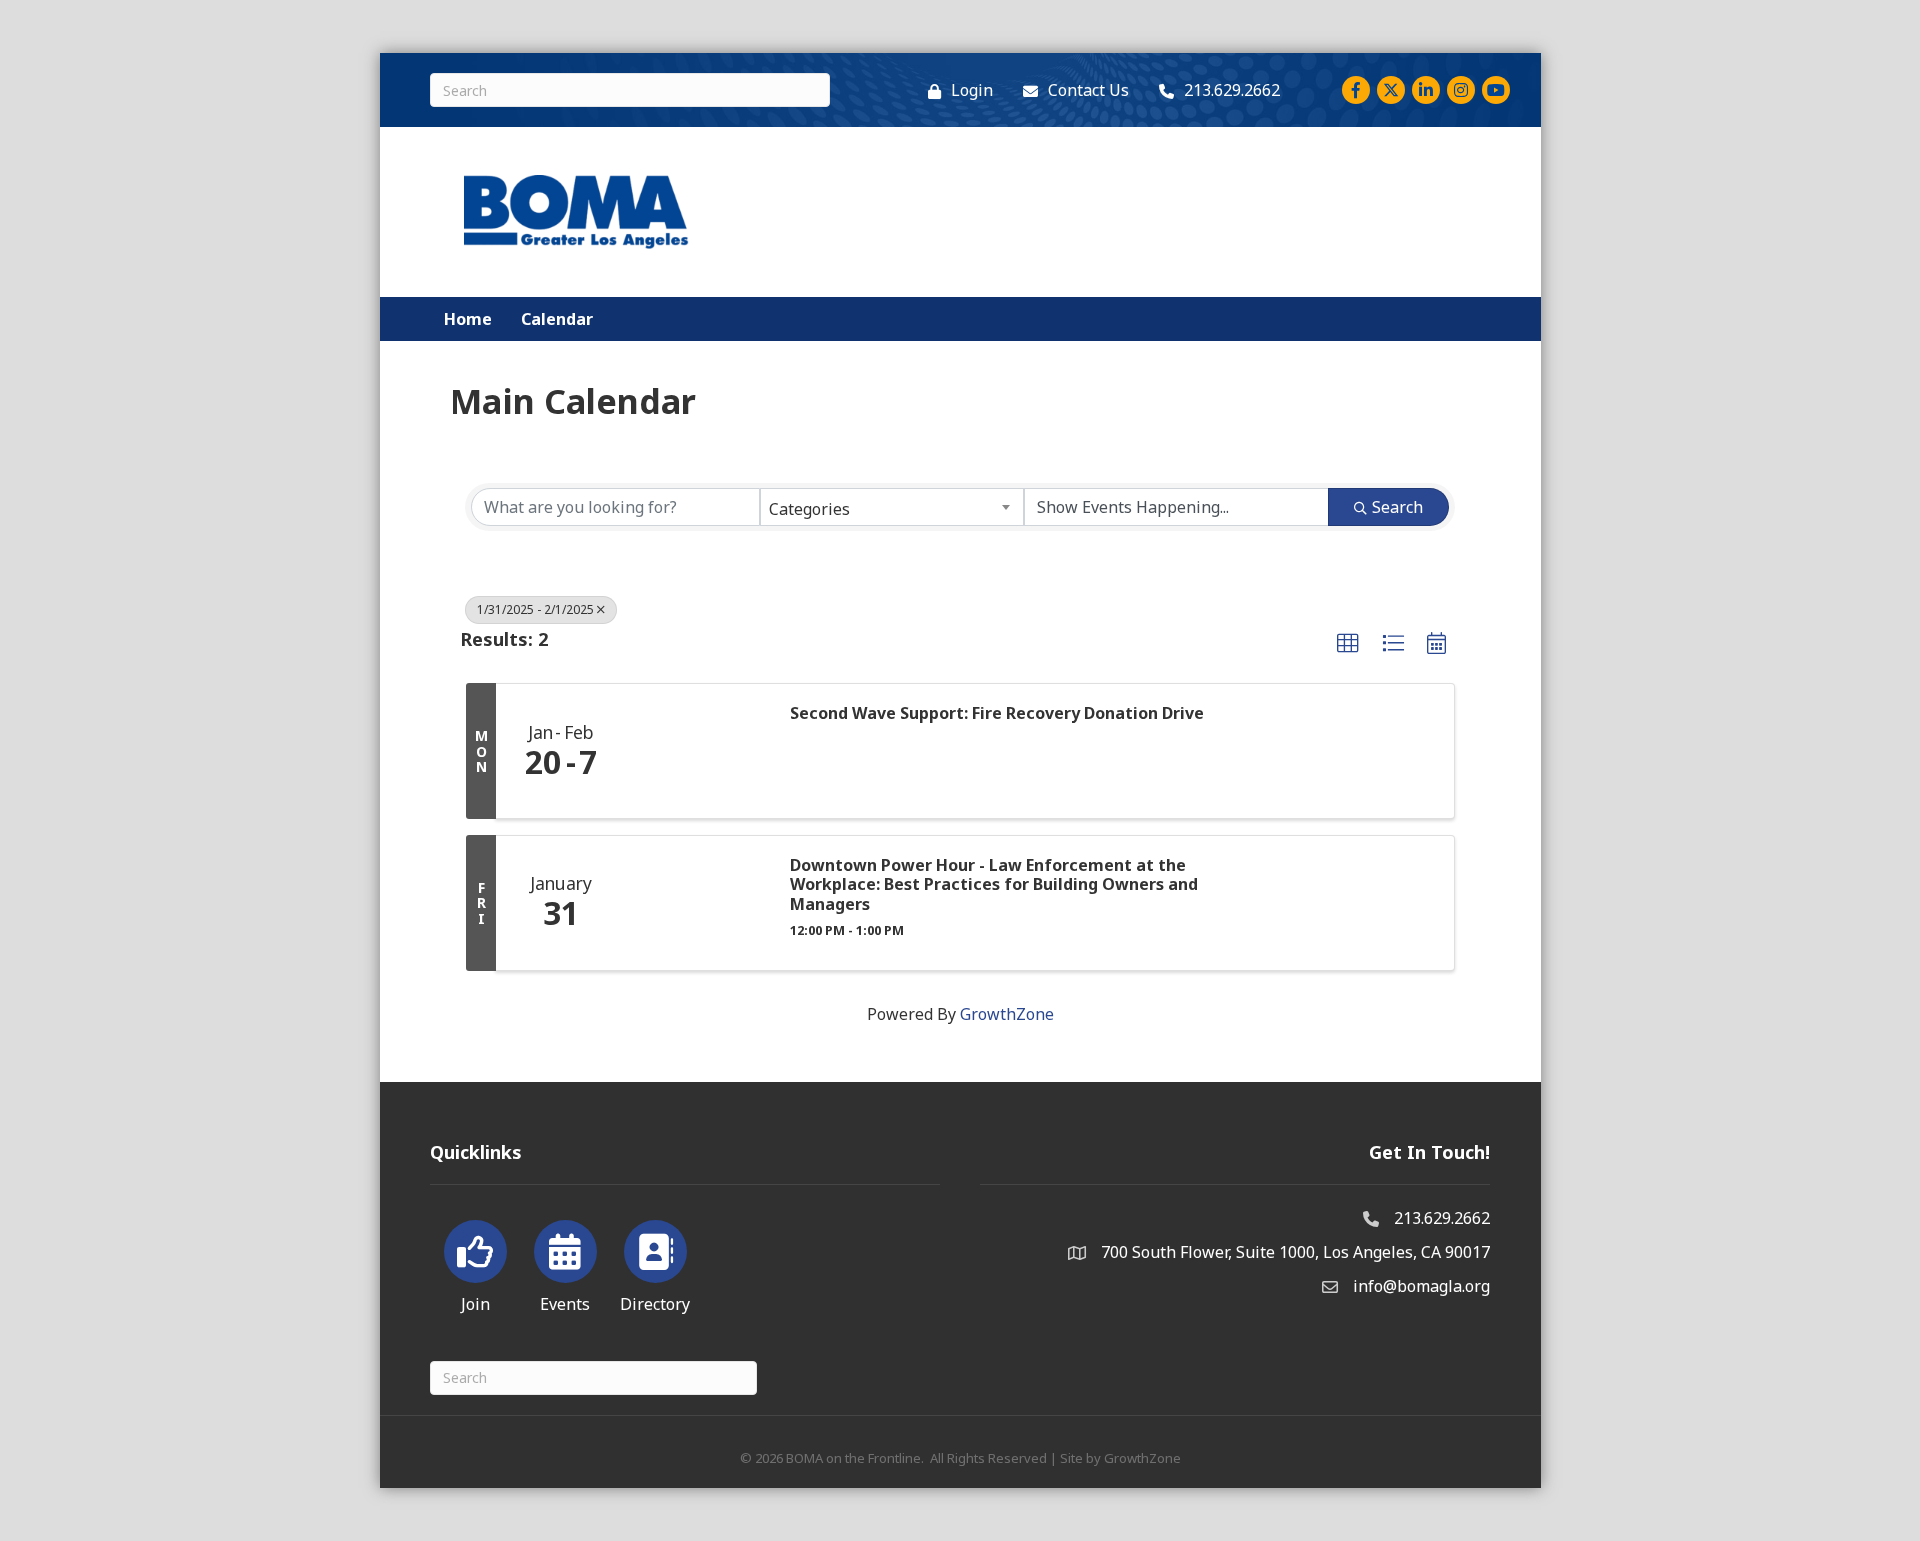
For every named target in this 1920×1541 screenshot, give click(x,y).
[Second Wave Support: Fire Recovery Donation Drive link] (698, 751)
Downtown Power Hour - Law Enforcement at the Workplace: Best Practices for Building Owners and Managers (994, 885)
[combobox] (891, 507)
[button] (1348, 644)
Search (1397, 507)
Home (468, 319)
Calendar (557, 319)
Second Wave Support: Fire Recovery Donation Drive (997, 713)
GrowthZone (1007, 1014)
